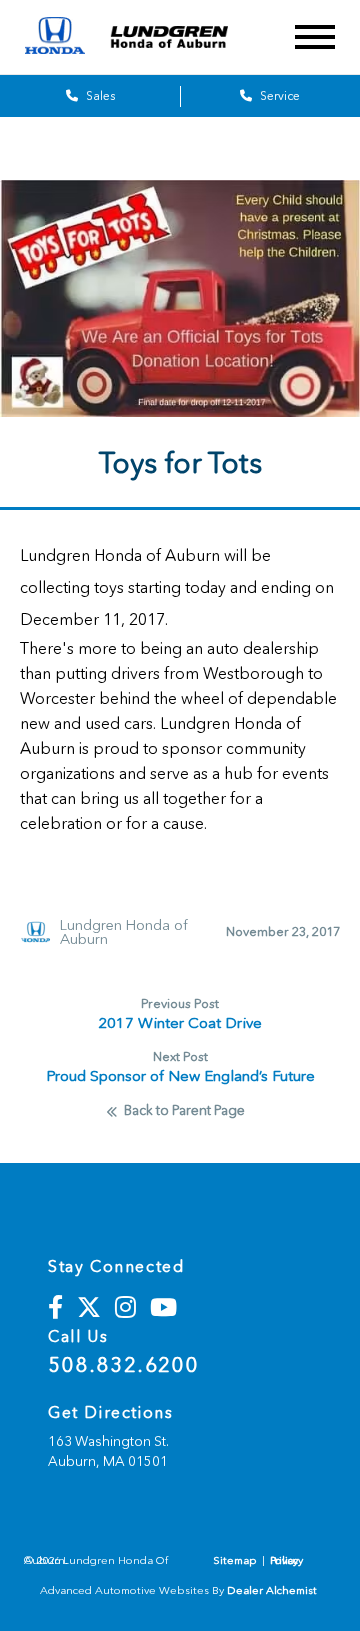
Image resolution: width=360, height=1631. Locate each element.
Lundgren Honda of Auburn (124, 932)
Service (278, 96)
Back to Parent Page (184, 1111)
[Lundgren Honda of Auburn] (183, 37)
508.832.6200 (123, 1365)
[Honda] (55, 37)
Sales (99, 96)
